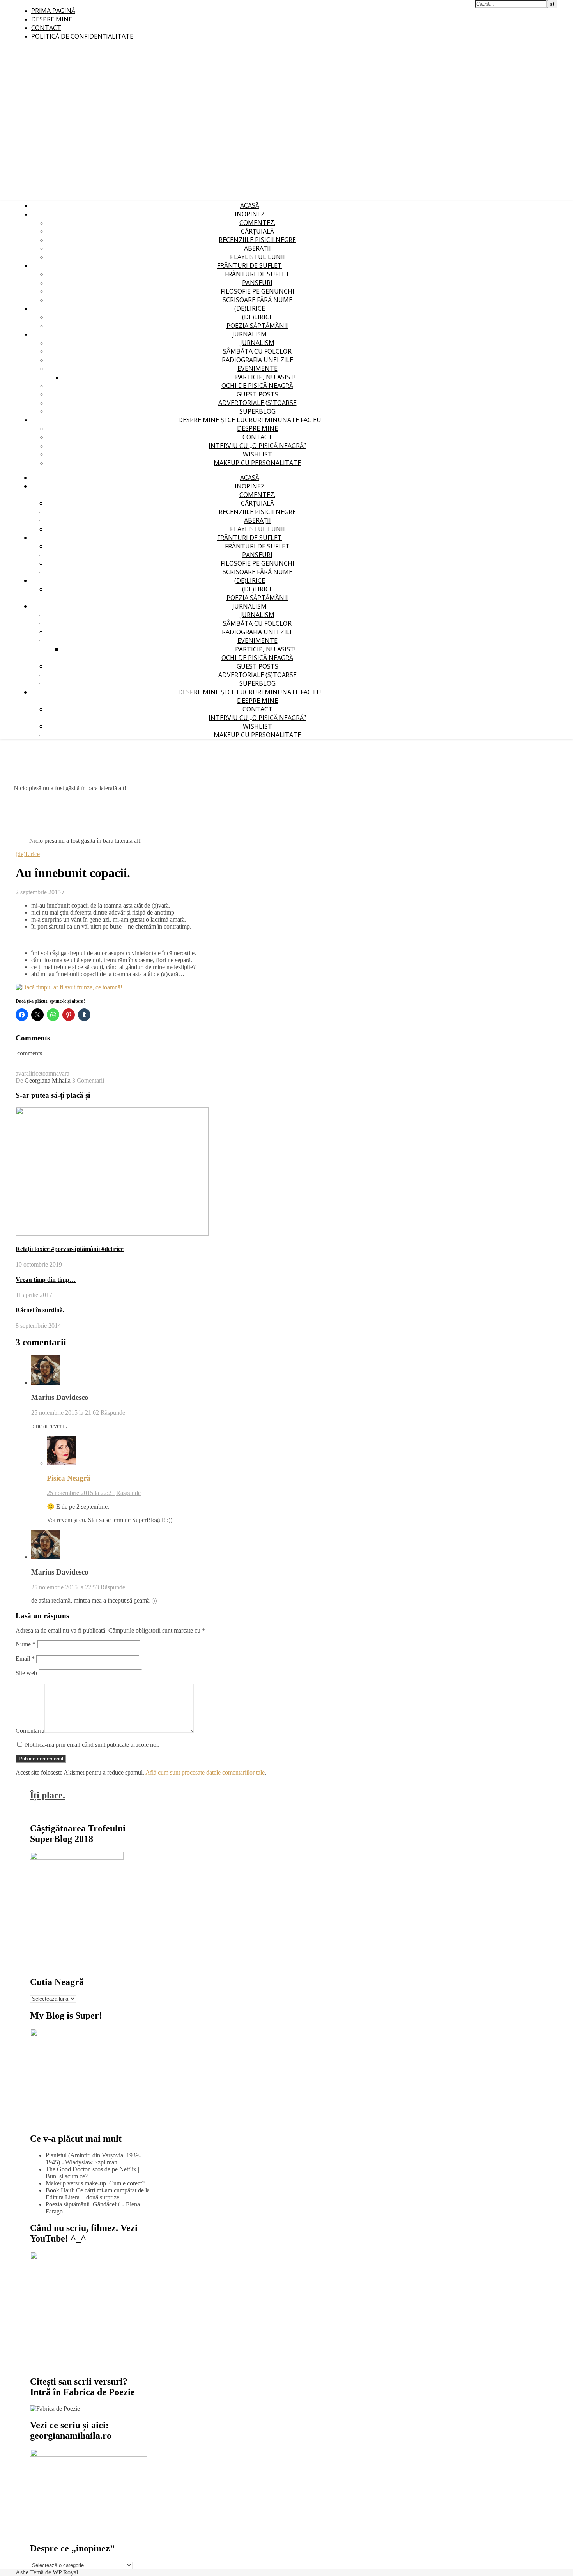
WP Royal (65, 2572)
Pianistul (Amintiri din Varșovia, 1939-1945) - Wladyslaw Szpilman (93, 2159)
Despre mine (52, 19)
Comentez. (257, 223)
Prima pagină (53, 11)
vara (64, 1073)
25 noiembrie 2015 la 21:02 (65, 1413)
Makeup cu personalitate (257, 463)
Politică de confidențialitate (82, 36)
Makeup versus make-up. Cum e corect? (95, 2183)
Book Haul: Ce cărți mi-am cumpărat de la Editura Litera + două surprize (98, 2194)
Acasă (250, 205)
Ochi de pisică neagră (257, 386)
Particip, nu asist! (265, 377)
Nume (26, 1644)
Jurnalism (249, 334)
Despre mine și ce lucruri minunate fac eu (250, 420)
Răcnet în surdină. (40, 1310)
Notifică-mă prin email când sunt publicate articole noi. (92, 1745)
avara (22, 1073)
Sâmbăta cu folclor (257, 351)
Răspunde (113, 1413)
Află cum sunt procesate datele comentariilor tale (205, 1772)
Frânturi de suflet (249, 265)
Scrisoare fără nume (257, 300)
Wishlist (257, 454)
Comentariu (30, 1731)
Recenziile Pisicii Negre (257, 240)
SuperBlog (257, 411)
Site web (26, 1673)
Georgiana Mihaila (48, 1080)
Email (25, 1659)
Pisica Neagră (69, 1478)
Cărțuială (257, 231)
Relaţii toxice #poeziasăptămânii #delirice (70, 1249)
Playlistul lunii (257, 257)
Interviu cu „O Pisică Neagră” (257, 446)
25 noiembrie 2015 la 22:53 (65, 1587)
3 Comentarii (88, 1080)
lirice (35, 1073)
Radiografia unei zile (257, 360)
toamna (50, 1073)
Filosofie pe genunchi (257, 291)
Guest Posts (257, 394)
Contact (46, 28)
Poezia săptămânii (257, 326)
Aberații (257, 248)
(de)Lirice (250, 308)
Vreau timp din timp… (46, 1280)
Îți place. (48, 1795)
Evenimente (257, 368)
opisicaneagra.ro (158, 4)
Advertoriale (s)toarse (257, 403)
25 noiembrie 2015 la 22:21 (81, 1493)
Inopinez (250, 214)
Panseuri (257, 283)
